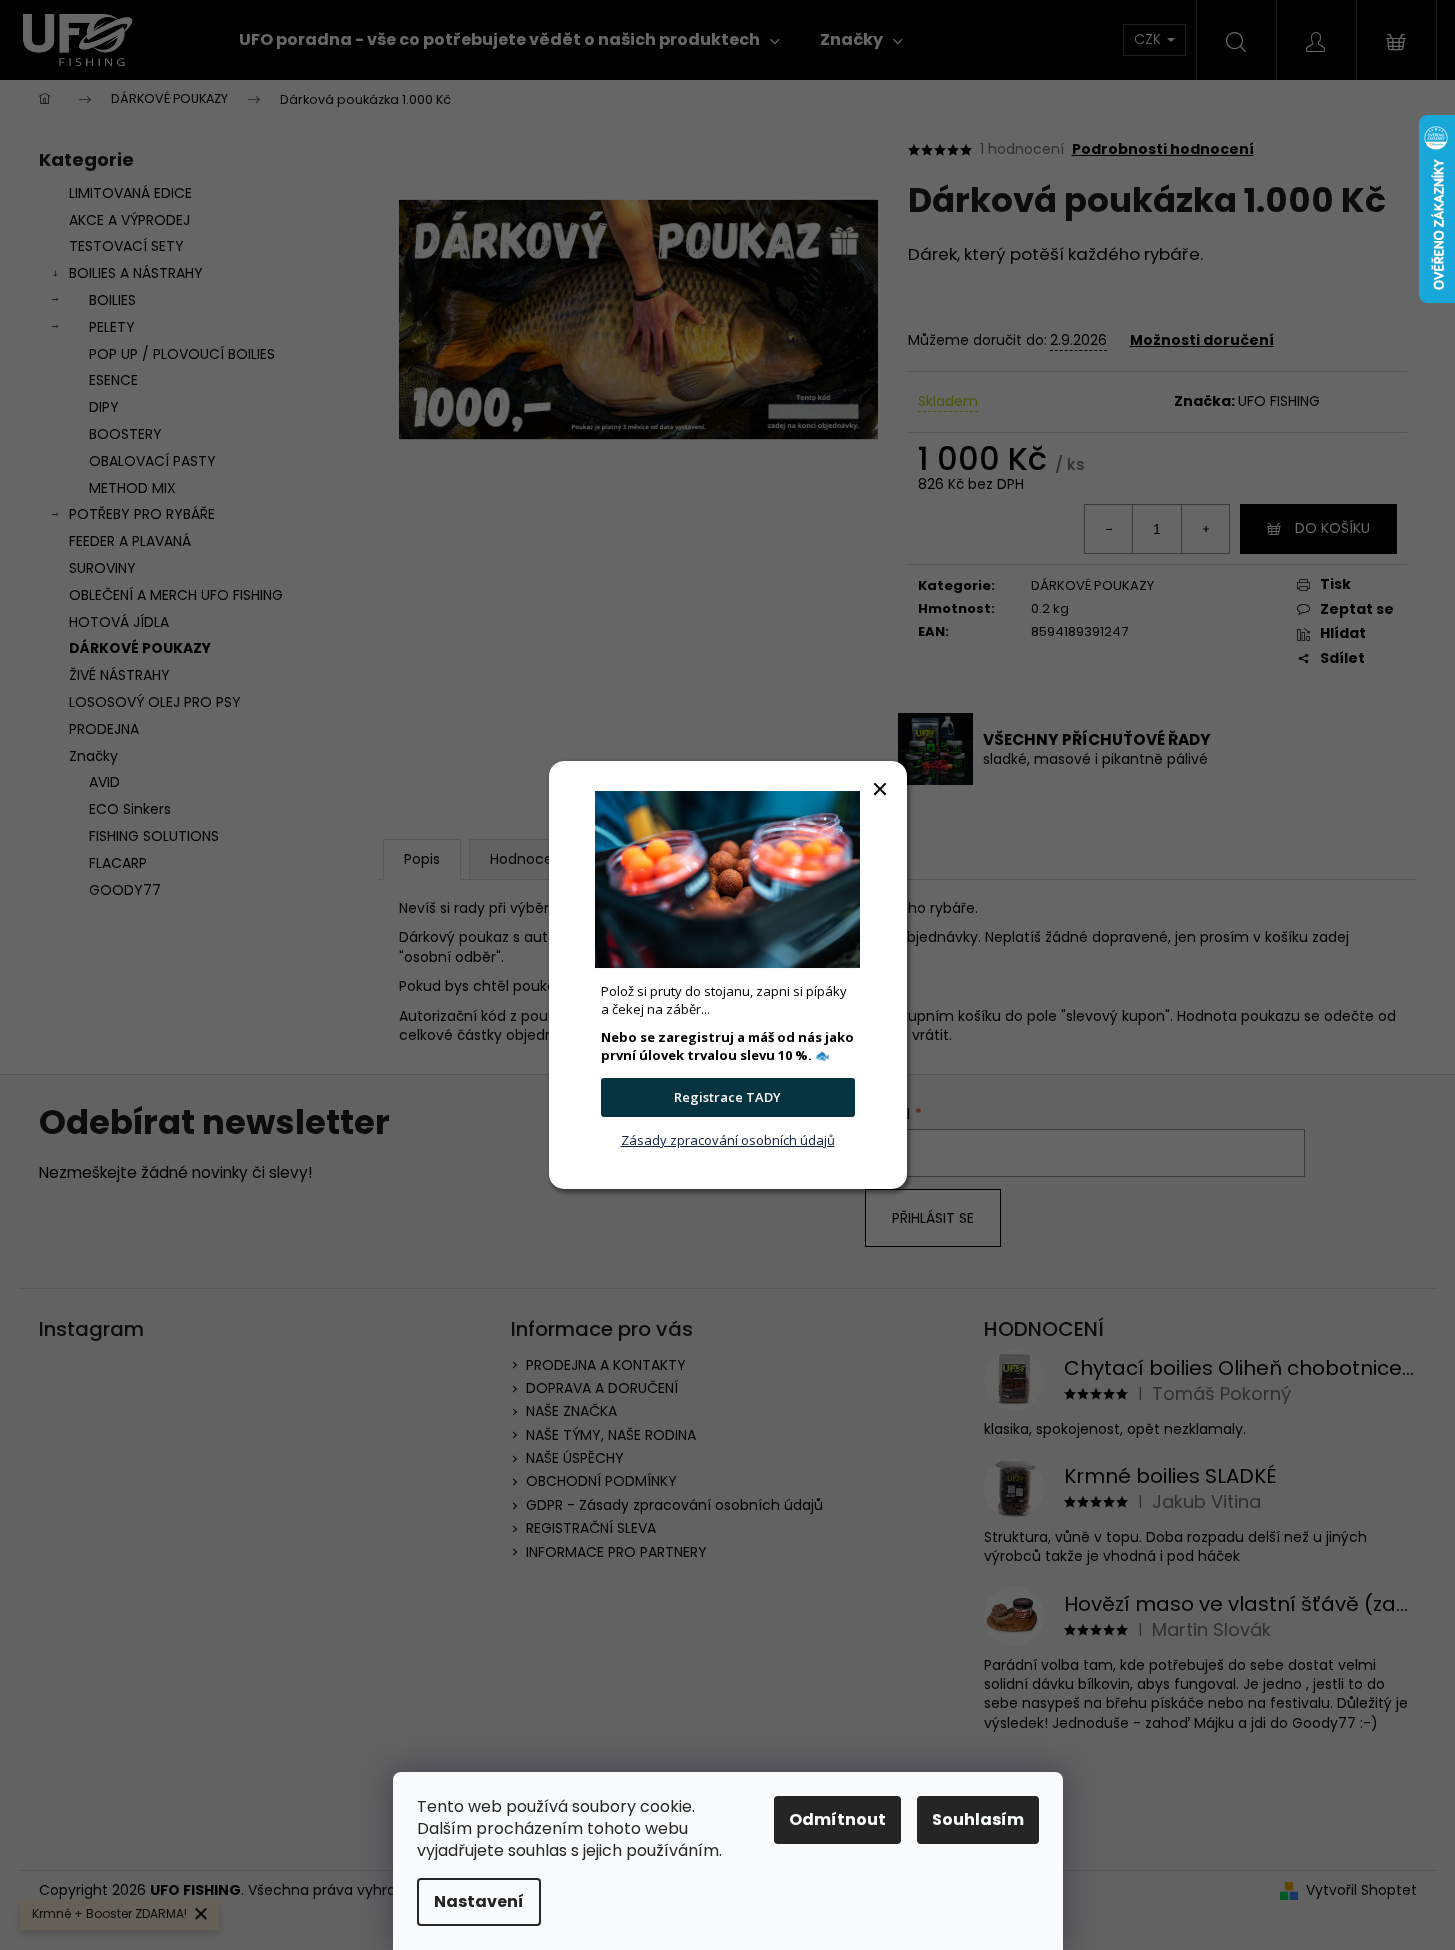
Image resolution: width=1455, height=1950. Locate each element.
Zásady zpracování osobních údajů (728, 1140)
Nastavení (479, 1901)
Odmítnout (837, 1819)
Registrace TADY (727, 1097)
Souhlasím (978, 1819)
